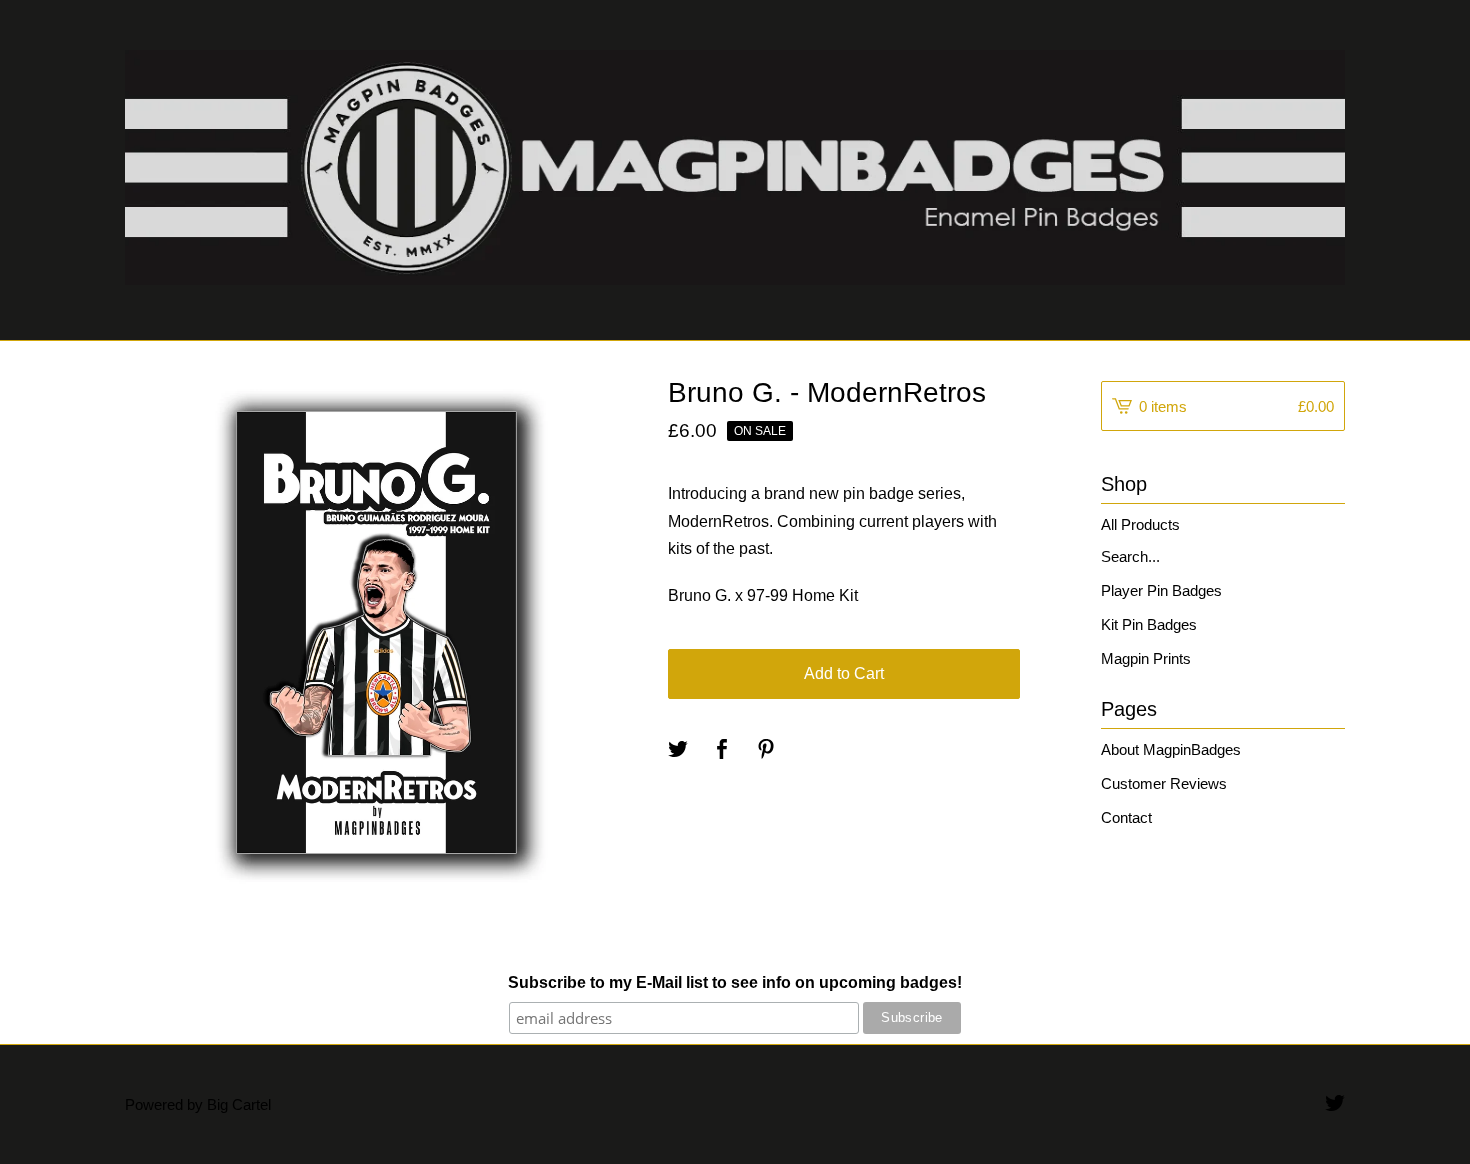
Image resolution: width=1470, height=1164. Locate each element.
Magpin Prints (1146, 658)
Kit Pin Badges (1149, 624)
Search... (1130, 556)
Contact (1126, 817)
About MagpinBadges (1171, 749)
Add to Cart (844, 673)
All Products (1140, 524)
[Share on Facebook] (722, 750)
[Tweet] (678, 750)
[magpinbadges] (735, 167)
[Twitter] (1335, 1105)
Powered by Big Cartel (198, 1104)
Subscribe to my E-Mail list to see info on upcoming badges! (735, 982)
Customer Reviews (1164, 783)
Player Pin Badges (1161, 590)
